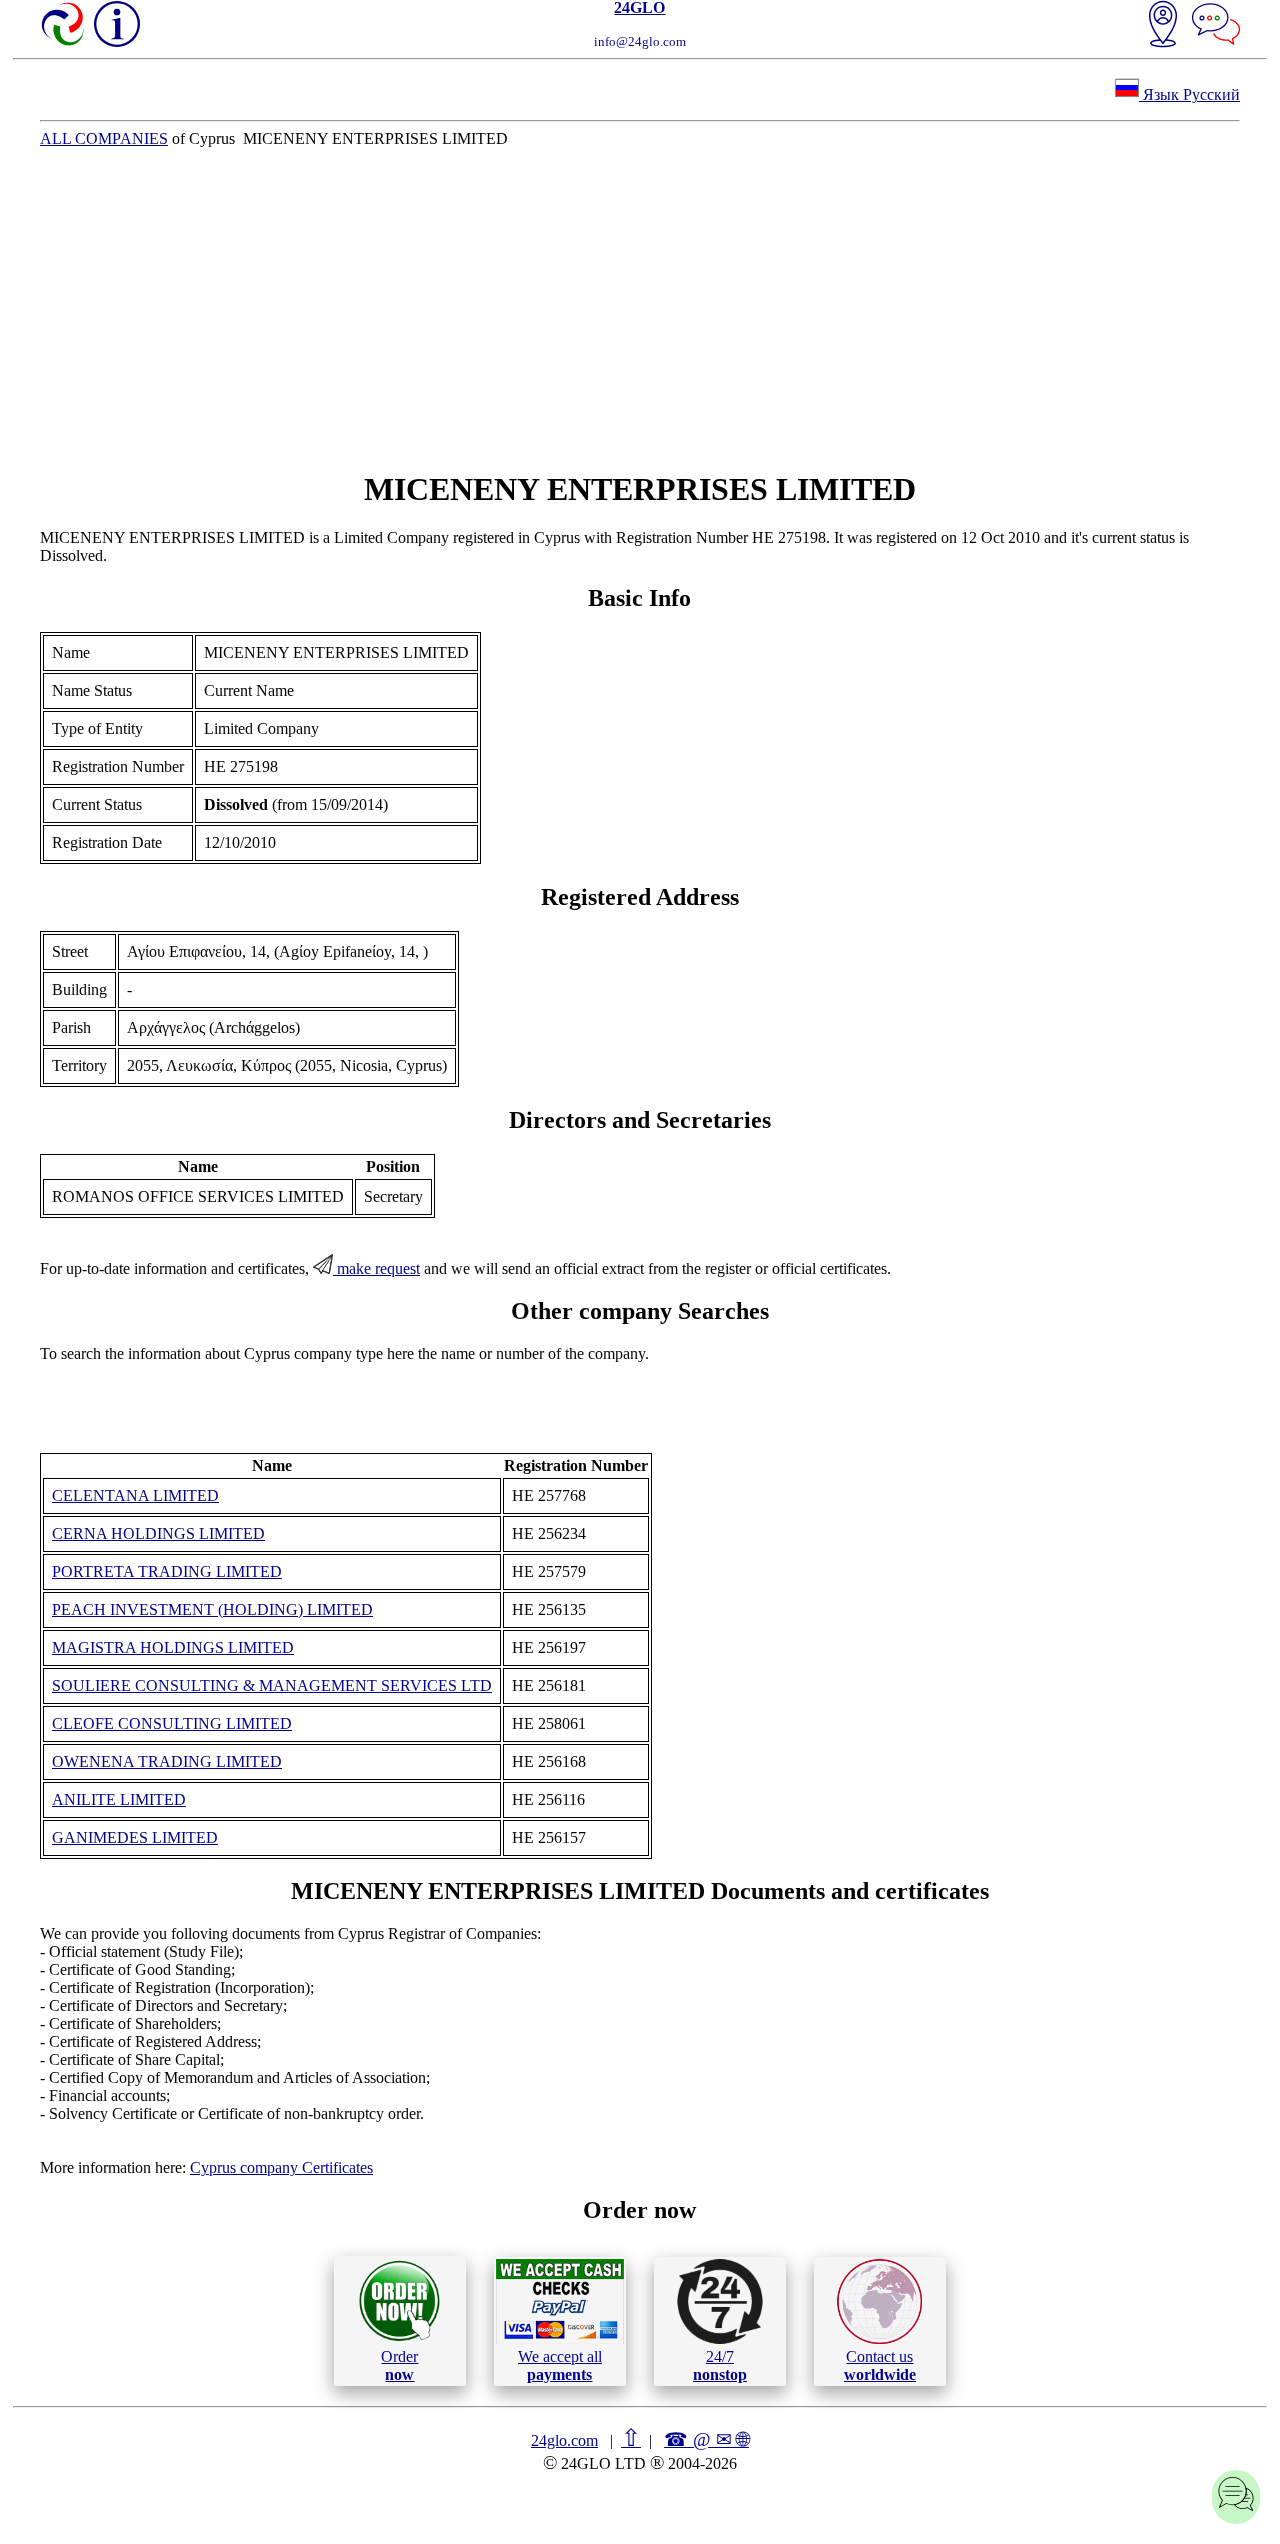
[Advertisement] (640, 309)
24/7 (720, 2365)
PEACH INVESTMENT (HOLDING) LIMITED (212, 1609)
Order (399, 2365)
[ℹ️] (117, 24)
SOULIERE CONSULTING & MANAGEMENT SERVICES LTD (272, 1685)
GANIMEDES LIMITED (135, 1837)
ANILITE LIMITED (119, 1799)
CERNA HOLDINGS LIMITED (158, 1533)
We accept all (560, 2365)
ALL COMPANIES (104, 138)
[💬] (1216, 26)
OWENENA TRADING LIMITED (167, 1761)
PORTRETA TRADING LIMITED (167, 1571)
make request (376, 1268)
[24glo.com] (64, 26)
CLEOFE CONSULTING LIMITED (172, 1723)
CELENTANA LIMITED (135, 1495)
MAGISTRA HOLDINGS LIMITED (173, 1647)
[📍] (1163, 26)
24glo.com (564, 2440)
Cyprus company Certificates (281, 2167)
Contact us (880, 2365)
